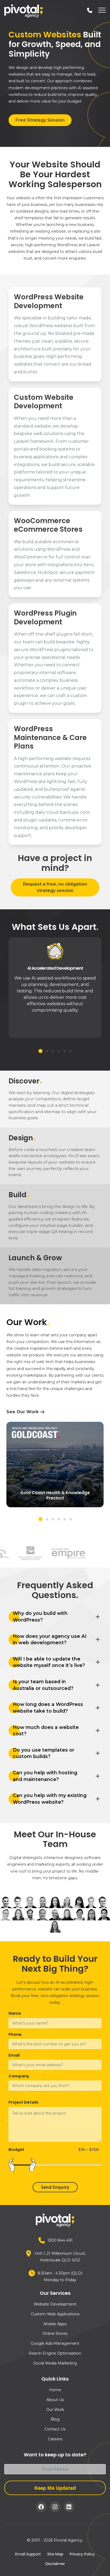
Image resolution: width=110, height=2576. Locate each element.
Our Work (55, 2410)
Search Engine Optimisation (55, 2353)
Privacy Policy (82, 2554)
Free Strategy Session (40, 120)
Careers (55, 2439)
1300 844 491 (60, 2240)
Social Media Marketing (55, 2363)
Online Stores (55, 2334)
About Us (55, 2400)
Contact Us (55, 2429)
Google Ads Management (55, 2343)
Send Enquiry (55, 2187)
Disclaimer (55, 2564)
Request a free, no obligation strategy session (55, 887)
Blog (55, 2419)
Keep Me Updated (55, 2488)
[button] (40, 1051)
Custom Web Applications (55, 2314)
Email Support (28, 2554)
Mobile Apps (55, 2324)
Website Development (55, 2304)
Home (55, 2390)
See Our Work (23, 1412)
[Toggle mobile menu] (101, 11)
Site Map (55, 2554)
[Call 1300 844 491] (90, 10)
